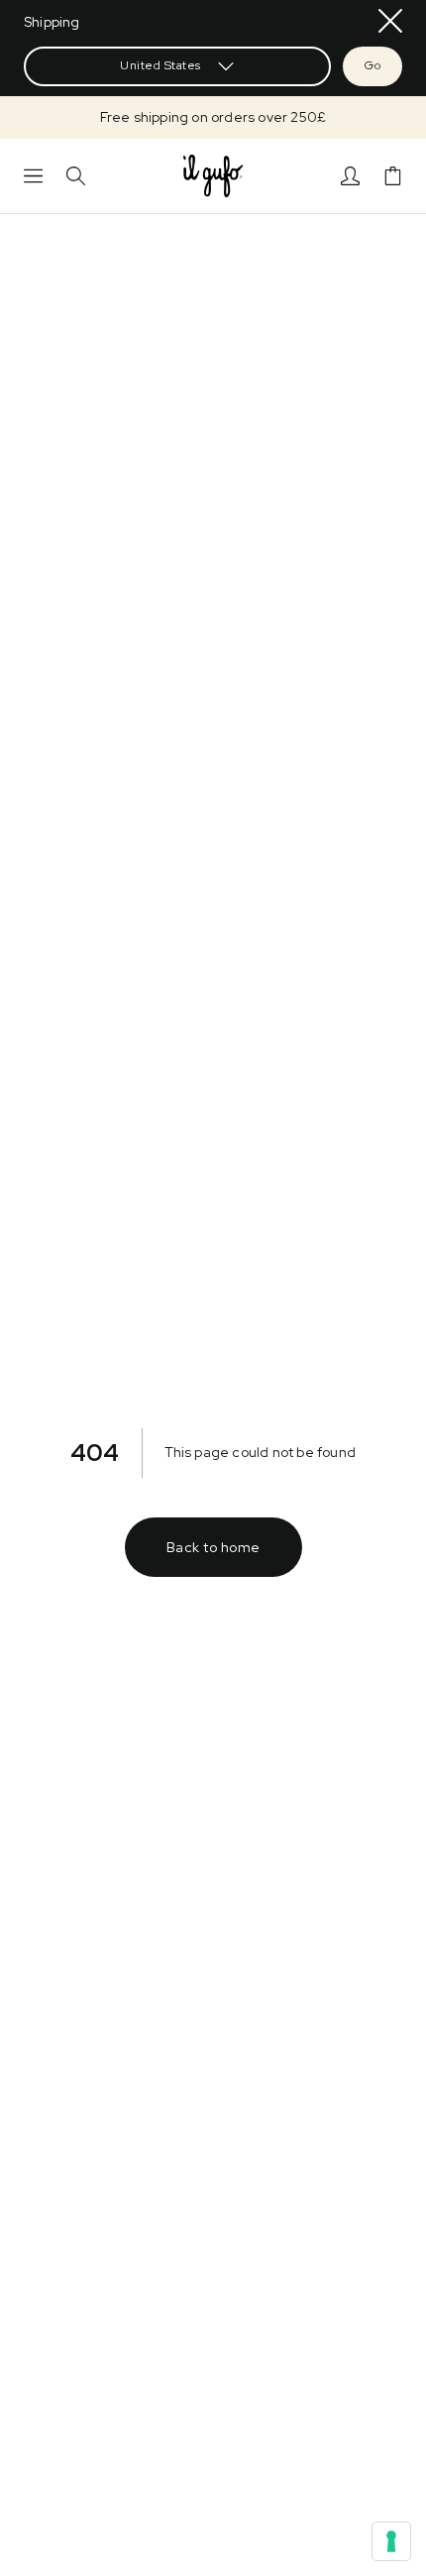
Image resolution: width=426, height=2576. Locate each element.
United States (160, 65)
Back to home (213, 1547)
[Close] (390, 21)
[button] (213, 117)
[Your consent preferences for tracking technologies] (391, 2541)
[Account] (350, 176)
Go (373, 65)
